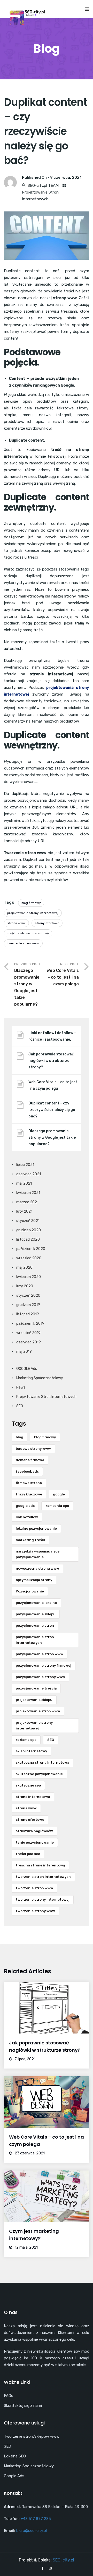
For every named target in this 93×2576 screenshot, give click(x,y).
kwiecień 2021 (28, 1193)
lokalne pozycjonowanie (36, 1529)
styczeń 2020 (28, 1296)
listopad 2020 (28, 1239)
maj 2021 (24, 1183)
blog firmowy (31, 903)
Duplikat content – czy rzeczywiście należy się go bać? (52, 1110)
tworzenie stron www (23, 943)
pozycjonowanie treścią (36, 1688)
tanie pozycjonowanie (35, 1842)
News (21, 1387)
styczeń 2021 (28, 1221)
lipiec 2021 (25, 1165)
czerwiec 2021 (29, 1174)
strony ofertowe (47, 923)
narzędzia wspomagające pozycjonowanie (38, 1554)
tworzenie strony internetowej (43, 1900)
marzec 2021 (27, 1202)
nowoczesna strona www (37, 1568)
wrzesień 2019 (28, 1333)
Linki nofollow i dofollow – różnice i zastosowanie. (52, 1036)
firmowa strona (29, 1483)
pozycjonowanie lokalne (36, 1603)
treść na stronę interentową (28, 933)
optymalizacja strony (34, 1580)
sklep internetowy (31, 1751)
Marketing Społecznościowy (40, 1378)
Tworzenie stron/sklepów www (32, 2436)
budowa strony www (33, 1449)
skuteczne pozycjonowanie (39, 1774)
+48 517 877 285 (36, 2519)
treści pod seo (28, 1854)
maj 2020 (24, 1268)
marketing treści (30, 1540)
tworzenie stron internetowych (43, 1877)
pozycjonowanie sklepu (36, 1614)
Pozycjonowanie (30, 1591)
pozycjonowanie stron (35, 1626)
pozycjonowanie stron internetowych (35, 1640)
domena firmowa (30, 1460)
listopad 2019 (28, 1314)
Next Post (63, 974)
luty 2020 (25, 1286)
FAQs (9, 2396)
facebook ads (27, 1471)
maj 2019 (24, 1352)
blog (20, 1437)
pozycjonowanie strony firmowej (44, 1665)
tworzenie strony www (35, 1911)
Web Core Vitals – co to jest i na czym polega (53, 1085)
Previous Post (28, 984)
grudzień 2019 (28, 1305)
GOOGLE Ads (27, 1369)
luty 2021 (24, 1211)
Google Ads (14, 2476)
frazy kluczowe (29, 1494)
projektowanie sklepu (34, 1700)
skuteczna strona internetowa (42, 1763)
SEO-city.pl (63, 2560)
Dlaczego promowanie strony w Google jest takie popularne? (52, 1138)
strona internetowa (33, 1797)
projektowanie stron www (38, 1711)
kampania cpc (57, 1506)
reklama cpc (26, 1740)
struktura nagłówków (34, 1831)
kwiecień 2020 (29, 1277)
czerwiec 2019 (29, 1342)
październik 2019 (30, 1324)
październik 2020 (31, 1249)
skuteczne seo (28, 1785)
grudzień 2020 (29, 1230)
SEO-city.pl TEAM (43, 186)
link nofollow (27, 1517)
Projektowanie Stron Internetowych (46, 1397)
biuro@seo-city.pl (32, 2531)
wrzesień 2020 (29, 1258)
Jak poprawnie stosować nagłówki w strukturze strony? (51, 1061)
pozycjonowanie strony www (40, 1677)
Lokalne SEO (15, 2456)
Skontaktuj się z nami (23, 2406)
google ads (25, 1506)
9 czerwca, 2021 (66, 177)
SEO (20, 1406)
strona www (16, 923)
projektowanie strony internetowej (33, 913)
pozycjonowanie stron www (40, 1654)
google (59, 1494)
